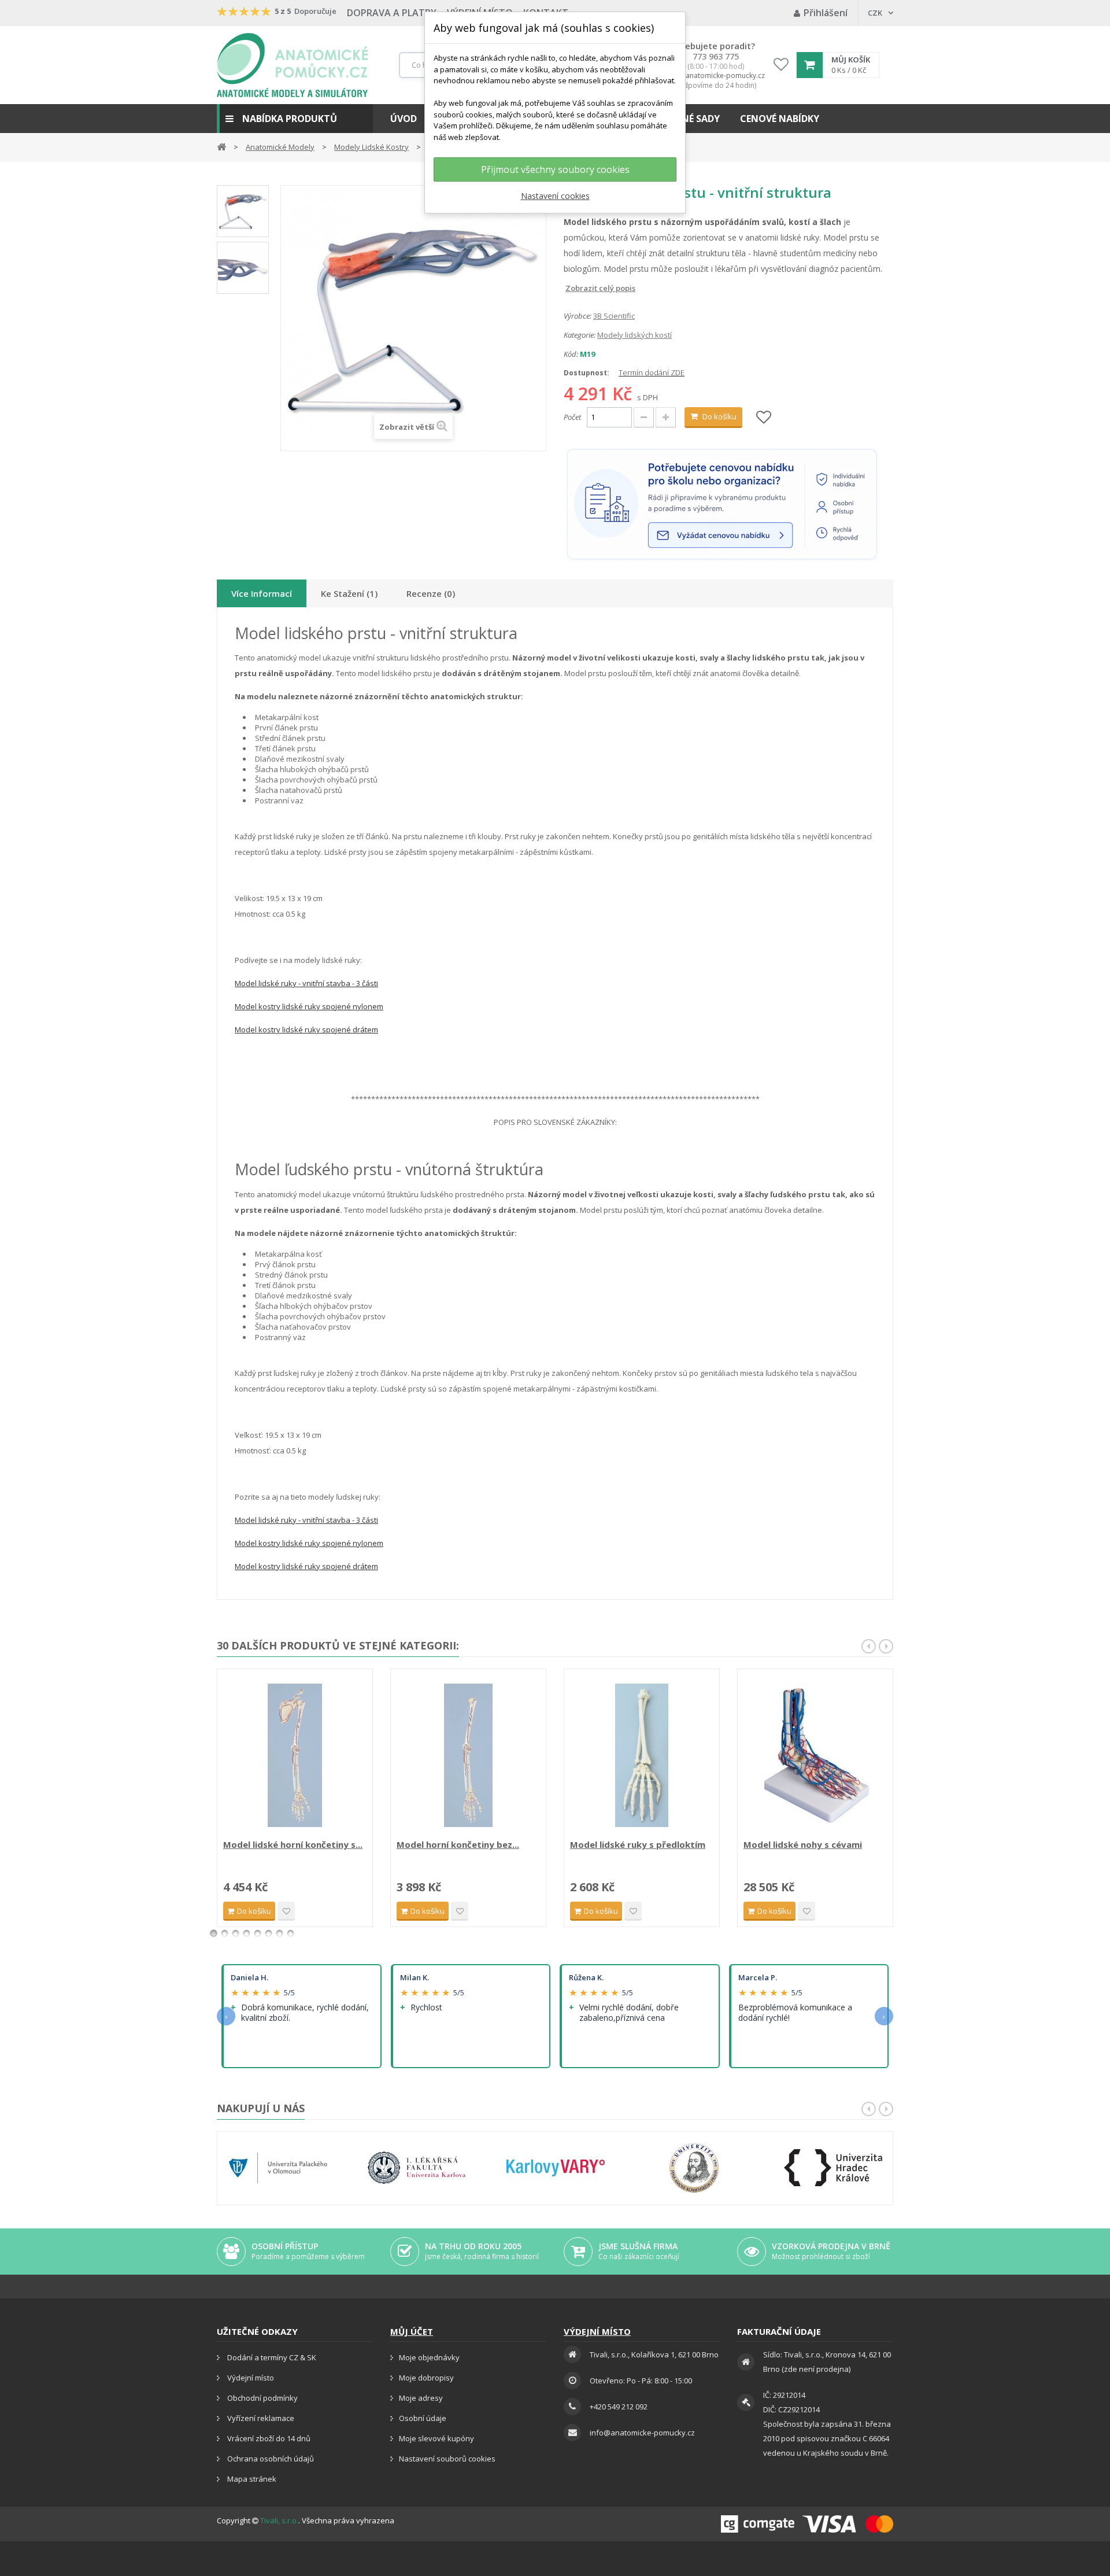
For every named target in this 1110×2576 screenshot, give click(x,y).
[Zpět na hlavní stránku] (221, 146)
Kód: (571, 354)
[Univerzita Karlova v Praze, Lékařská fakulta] (417, 2168)
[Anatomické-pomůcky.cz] (292, 65)
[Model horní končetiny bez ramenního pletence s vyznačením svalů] (468, 1755)
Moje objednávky (429, 2357)
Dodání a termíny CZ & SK (271, 2357)
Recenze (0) (431, 593)
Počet (572, 417)
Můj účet (412, 2331)
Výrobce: (578, 316)
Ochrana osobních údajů (270, 2459)
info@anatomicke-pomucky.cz (716, 76)
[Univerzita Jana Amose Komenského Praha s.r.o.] (694, 2168)
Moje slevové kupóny (436, 2438)
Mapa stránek (251, 2479)
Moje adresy (421, 2398)
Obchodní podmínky (262, 2398)
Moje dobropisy (426, 2378)
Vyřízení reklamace (260, 2418)
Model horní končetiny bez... (458, 1844)
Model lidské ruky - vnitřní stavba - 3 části (306, 983)
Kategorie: (580, 335)
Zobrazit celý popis (572, 288)
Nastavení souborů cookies (447, 2459)
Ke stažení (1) (349, 593)
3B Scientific (614, 316)
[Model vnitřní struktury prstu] (243, 211)
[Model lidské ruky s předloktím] (642, 1755)
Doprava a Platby (392, 13)
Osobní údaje (423, 2418)
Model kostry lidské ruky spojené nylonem (309, 1006)
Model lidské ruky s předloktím (638, 1844)
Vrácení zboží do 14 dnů (268, 2438)
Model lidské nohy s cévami (803, 1844)
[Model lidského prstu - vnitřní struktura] (243, 268)
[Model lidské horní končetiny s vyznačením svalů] (295, 1755)
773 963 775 (716, 57)
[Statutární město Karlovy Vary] (556, 2168)
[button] (295, 119)
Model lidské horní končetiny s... (293, 1844)
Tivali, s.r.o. (279, 2520)
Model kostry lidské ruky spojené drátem (306, 1029)
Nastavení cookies (555, 196)
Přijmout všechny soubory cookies (555, 169)
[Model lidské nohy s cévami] (815, 1755)
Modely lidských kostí (634, 335)
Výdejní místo (250, 2378)
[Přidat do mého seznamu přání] (764, 418)
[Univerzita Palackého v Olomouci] (278, 2168)
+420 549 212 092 (619, 2407)
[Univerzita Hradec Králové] (833, 2168)
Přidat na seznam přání (286, 1911)
